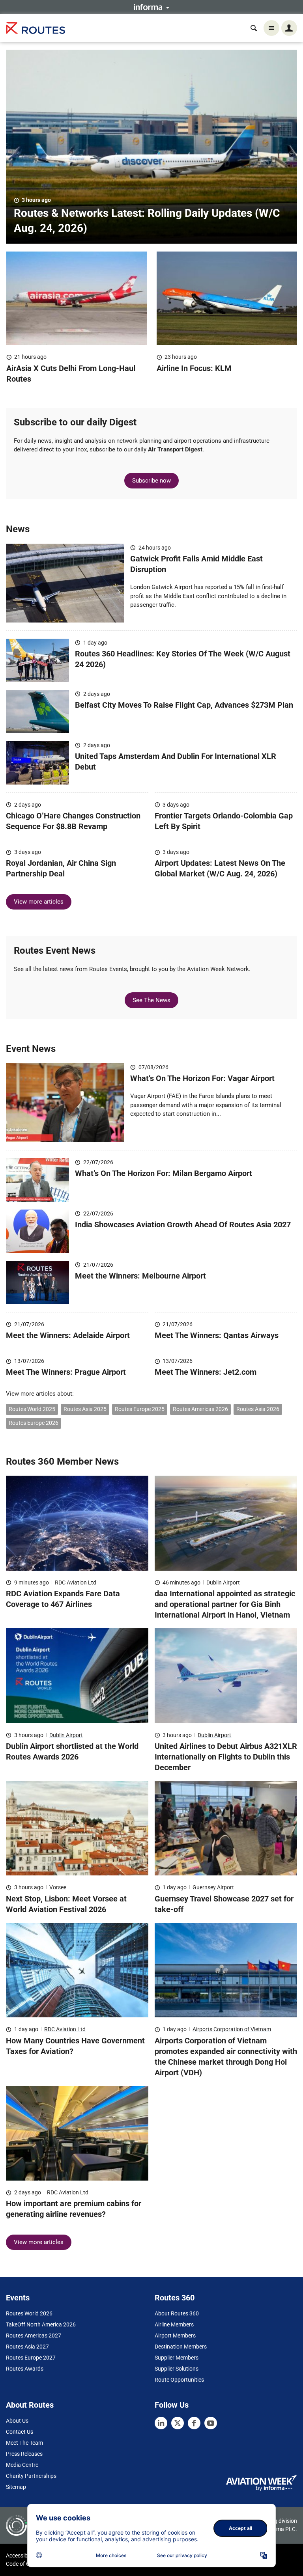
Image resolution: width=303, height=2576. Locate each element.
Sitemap (16, 2487)
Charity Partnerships (31, 2476)
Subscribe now (151, 481)
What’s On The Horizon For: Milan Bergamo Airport (164, 1173)
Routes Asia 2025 (85, 1409)
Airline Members (174, 2324)
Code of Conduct (26, 2564)
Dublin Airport (223, 1583)
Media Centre (22, 2465)
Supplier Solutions (177, 2369)
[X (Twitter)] (178, 2423)
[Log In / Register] (289, 28)
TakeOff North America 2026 (41, 2324)
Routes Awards (25, 2369)
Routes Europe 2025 (140, 1409)
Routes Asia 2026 (258, 1409)
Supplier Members (177, 2358)
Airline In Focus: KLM (194, 368)
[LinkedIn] (161, 2423)
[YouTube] (211, 2423)
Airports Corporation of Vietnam (232, 2029)
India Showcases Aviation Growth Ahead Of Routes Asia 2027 (183, 1225)
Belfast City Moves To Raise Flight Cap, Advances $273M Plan (184, 705)
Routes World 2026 (29, 2313)
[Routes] (36, 28)
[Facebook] (194, 2423)
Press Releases (24, 2454)
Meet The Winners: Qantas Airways (217, 1335)
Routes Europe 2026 (34, 1423)
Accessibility (21, 2555)
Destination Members (181, 2347)
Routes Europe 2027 (31, 2358)
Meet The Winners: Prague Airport (67, 1372)
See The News (151, 1000)
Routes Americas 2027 (34, 2336)
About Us (17, 2421)
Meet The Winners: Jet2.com (206, 1372)
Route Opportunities (179, 2380)
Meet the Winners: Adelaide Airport (68, 1335)
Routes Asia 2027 (27, 2347)
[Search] (254, 28)
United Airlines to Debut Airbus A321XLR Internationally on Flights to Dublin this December (226, 1757)
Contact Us (20, 2432)
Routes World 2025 (32, 1409)
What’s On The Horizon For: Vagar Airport (203, 1078)
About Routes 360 (177, 2313)
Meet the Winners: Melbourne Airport (140, 1276)
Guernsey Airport (213, 1887)
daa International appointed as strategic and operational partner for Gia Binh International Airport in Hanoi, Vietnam (225, 1604)
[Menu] (271, 28)
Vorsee (58, 1887)
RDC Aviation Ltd (76, 1583)
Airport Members (175, 2336)
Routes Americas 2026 (200, 1409)
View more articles (39, 902)
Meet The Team (24, 2443)
